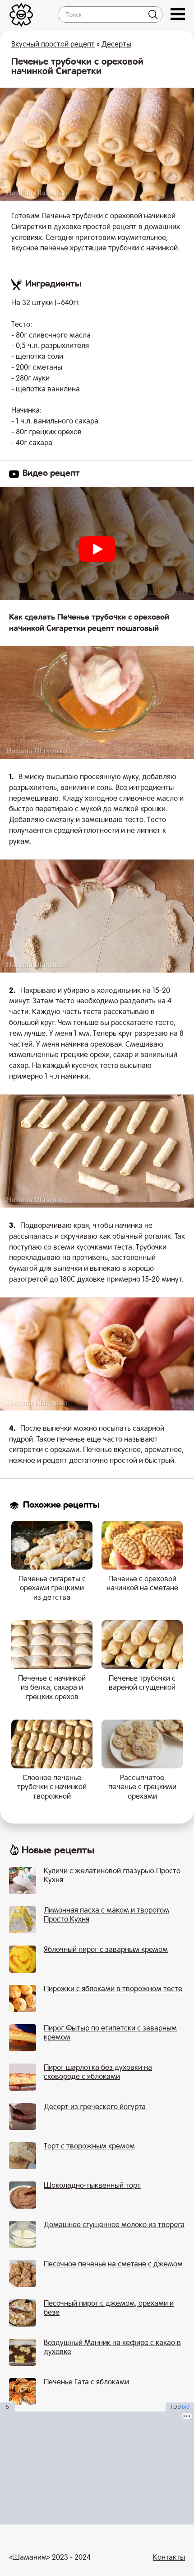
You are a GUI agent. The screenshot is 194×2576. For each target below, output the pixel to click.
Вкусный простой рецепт (53, 45)
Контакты (169, 2558)
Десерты (116, 45)
